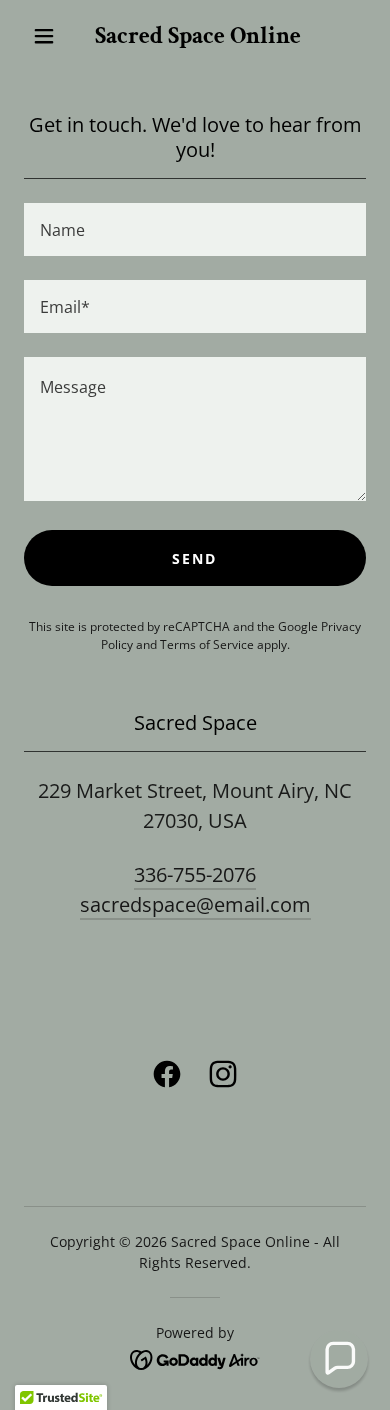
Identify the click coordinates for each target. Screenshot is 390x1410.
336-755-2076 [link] (195, 874)
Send (194, 558)
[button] (44, 36)
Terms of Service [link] (207, 644)
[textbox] (195, 229)
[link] (198, 36)
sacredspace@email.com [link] (195, 904)
